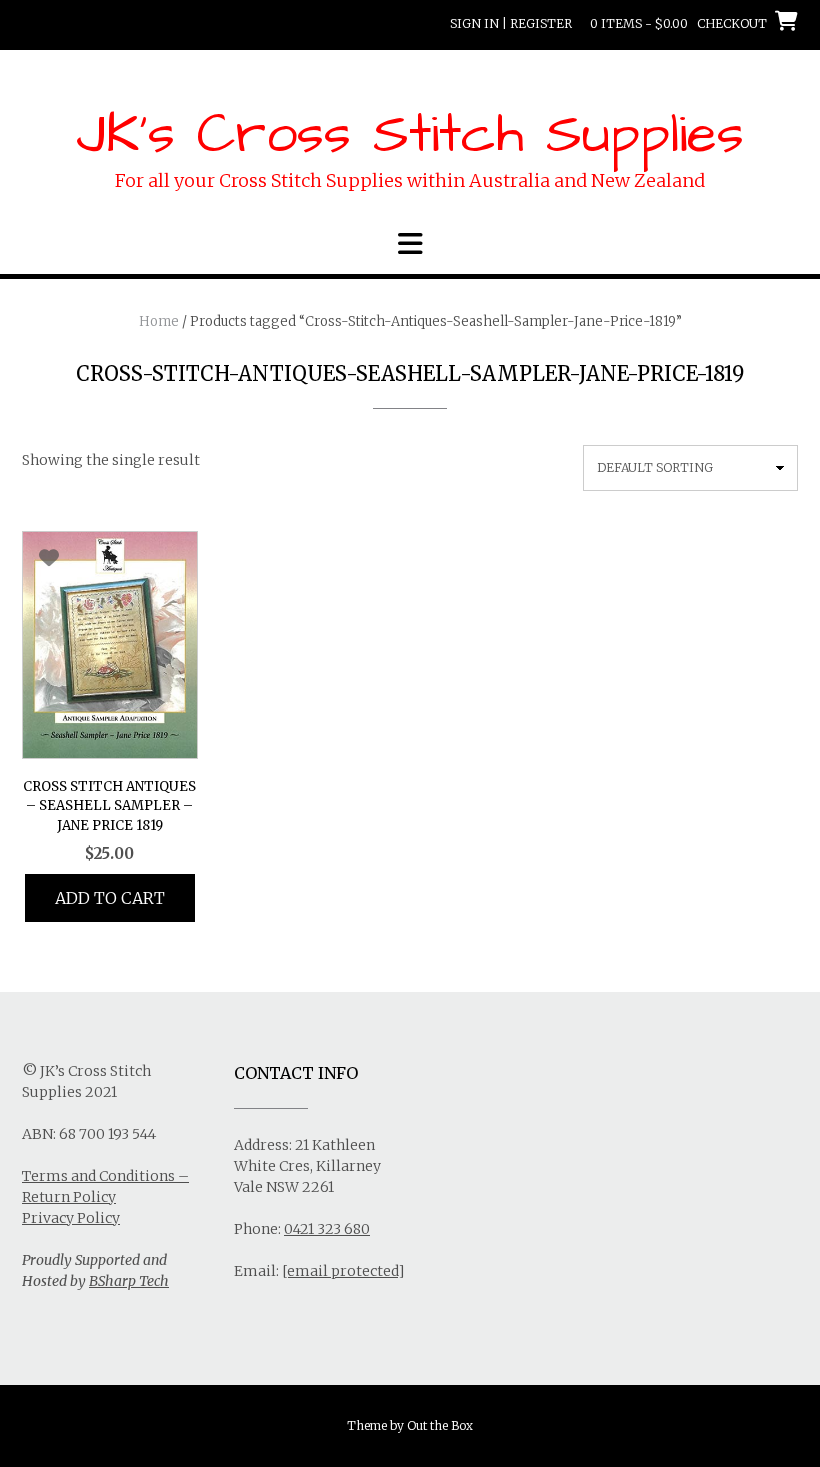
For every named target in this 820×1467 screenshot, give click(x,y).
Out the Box (440, 1425)
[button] (410, 244)
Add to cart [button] (110, 898)
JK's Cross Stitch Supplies (410, 135)
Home (159, 321)
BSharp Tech (129, 1281)
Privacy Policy (71, 1218)
